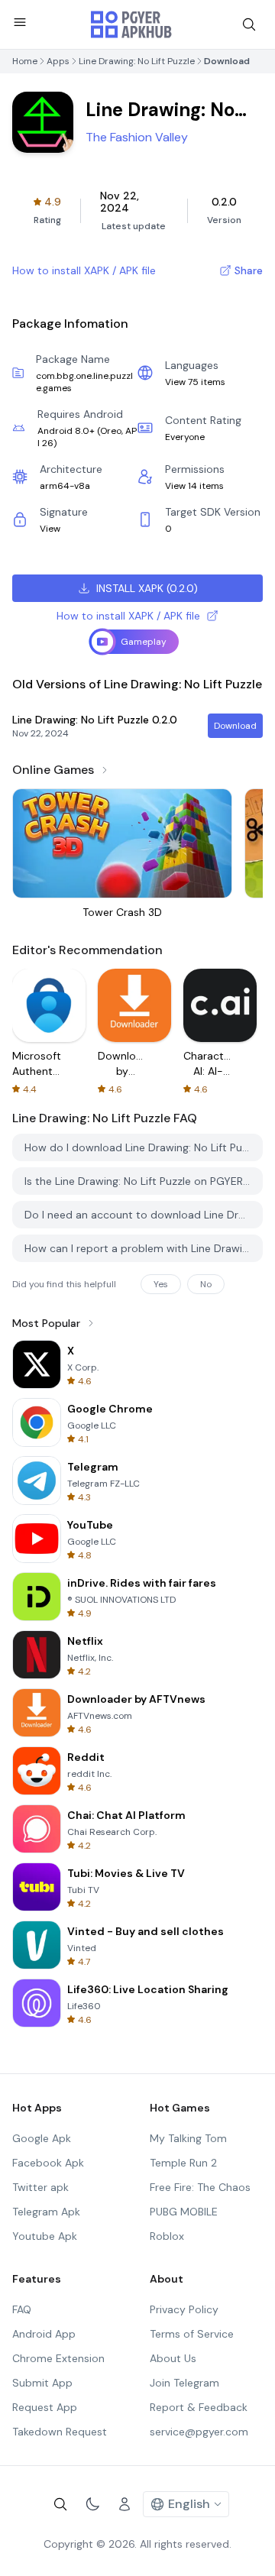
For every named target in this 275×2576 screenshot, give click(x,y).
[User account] (125, 2504)
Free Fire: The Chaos (200, 2187)
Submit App (42, 2383)
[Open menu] (20, 22)
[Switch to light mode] (92, 2504)
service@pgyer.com (199, 2432)
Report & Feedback (199, 2407)
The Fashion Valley (137, 137)
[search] (249, 24)
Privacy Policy (184, 2309)
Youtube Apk (45, 2236)
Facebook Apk (48, 2163)
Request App (45, 2407)
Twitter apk (40, 2187)
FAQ (22, 2309)
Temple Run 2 (183, 2163)
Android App (44, 2334)
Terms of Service (192, 2334)
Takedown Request (60, 2432)
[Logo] (131, 24)
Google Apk (42, 2138)
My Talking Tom (188, 2138)
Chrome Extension (58, 2358)
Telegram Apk (46, 2212)
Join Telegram (184, 2383)
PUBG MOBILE (184, 2212)
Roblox (167, 2236)
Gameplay (144, 642)
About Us (173, 2358)
